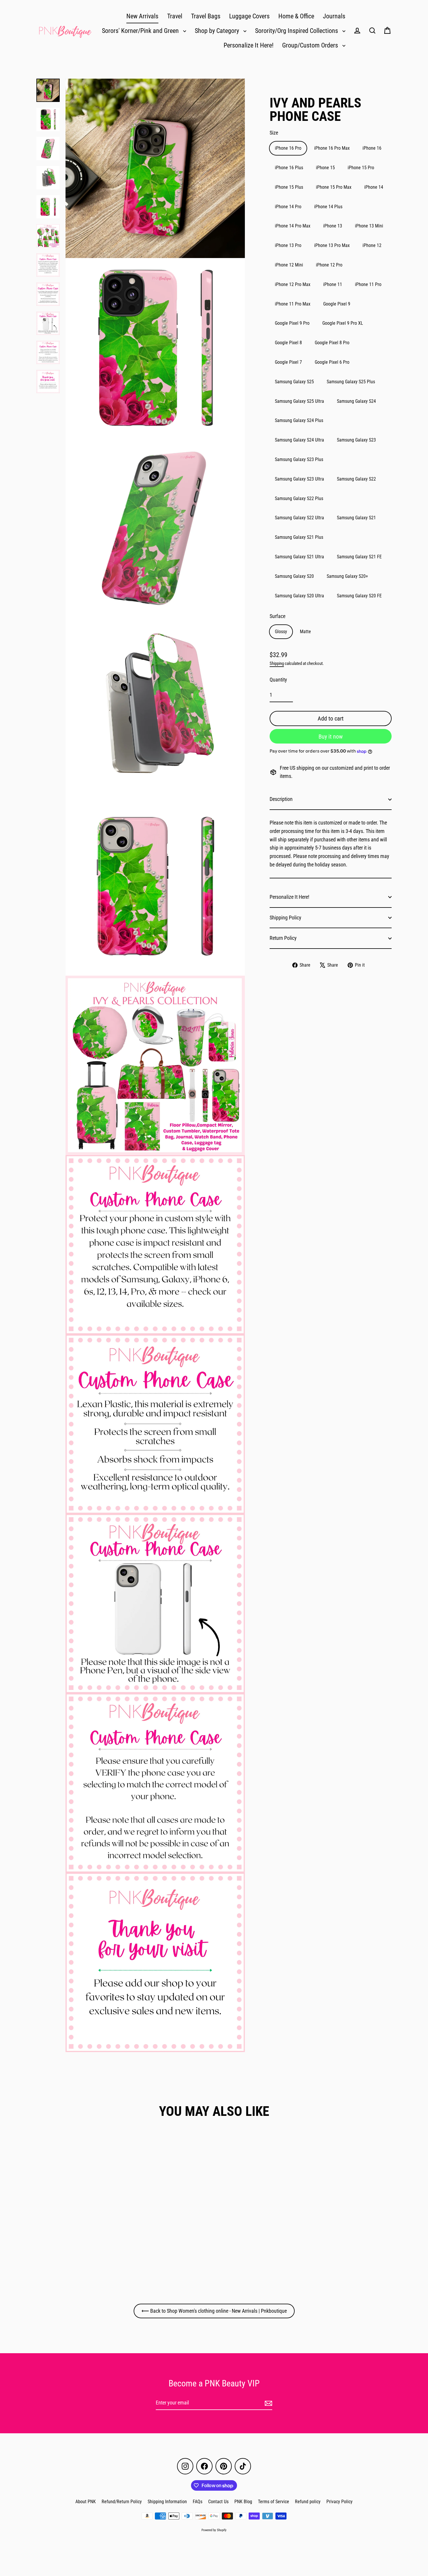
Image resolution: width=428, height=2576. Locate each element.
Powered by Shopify (214, 2530)
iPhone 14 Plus (328, 207)
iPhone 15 (325, 168)
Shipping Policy (285, 918)
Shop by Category (218, 31)
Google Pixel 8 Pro (332, 343)
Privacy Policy (339, 2502)
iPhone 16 (372, 148)
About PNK (86, 2502)
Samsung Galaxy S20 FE (359, 596)
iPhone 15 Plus (289, 187)
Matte (305, 632)
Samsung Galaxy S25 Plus (351, 382)
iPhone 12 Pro (329, 265)
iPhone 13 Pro (288, 245)
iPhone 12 (372, 245)
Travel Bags (206, 16)
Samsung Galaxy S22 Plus (299, 498)
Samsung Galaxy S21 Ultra (299, 557)
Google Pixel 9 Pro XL (343, 323)
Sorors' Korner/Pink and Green (141, 31)
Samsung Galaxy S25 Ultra (299, 401)
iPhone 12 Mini (289, 265)
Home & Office (296, 16)
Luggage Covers (249, 16)
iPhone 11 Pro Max (293, 304)
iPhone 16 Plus (289, 168)
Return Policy (283, 938)
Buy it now (331, 737)
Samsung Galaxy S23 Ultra (299, 479)
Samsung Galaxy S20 (294, 576)
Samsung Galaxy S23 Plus (299, 459)
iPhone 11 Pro (368, 284)
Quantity (278, 680)
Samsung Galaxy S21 (356, 518)
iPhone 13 (333, 226)
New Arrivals (142, 16)
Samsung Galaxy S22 (356, 479)
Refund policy (308, 2502)
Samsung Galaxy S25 (294, 382)
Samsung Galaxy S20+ (347, 576)
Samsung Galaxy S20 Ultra (299, 596)
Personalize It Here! (249, 45)
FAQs (198, 2502)
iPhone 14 (374, 187)
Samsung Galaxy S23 (356, 440)
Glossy (281, 632)
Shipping (277, 663)
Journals (334, 16)
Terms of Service (274, 2502)
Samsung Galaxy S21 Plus (299, 537)
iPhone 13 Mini (369, 226)
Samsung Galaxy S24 (356, 401)
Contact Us (218, 2502)
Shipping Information (167, 2502)
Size (274, 133)
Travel (175, 16)
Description (281, 799)
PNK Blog (243, 2502)
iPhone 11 (333, 284)
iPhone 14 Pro (288, 207)
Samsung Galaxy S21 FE (359, 557)
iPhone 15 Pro (361, 168)
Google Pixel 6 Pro (332, 362)
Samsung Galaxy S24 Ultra (299, 440)
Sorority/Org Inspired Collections (297, 31)
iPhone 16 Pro (288, 148)
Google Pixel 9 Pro (292, 323)
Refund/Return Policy (122, 2502)
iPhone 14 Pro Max (293, 226)
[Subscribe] (268, 2403)
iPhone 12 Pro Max (293, 284)
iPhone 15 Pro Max (334, 187)
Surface (277, 616)
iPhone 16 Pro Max (332, 148)
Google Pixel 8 (288, 343)
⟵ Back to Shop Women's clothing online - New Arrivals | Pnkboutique (214, 2311)
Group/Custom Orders (311, 45)
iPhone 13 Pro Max (332, 245)
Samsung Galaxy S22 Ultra (299, 518)
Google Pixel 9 (337, 304)
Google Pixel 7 (288, 362)
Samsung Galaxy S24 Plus (299, 420)
